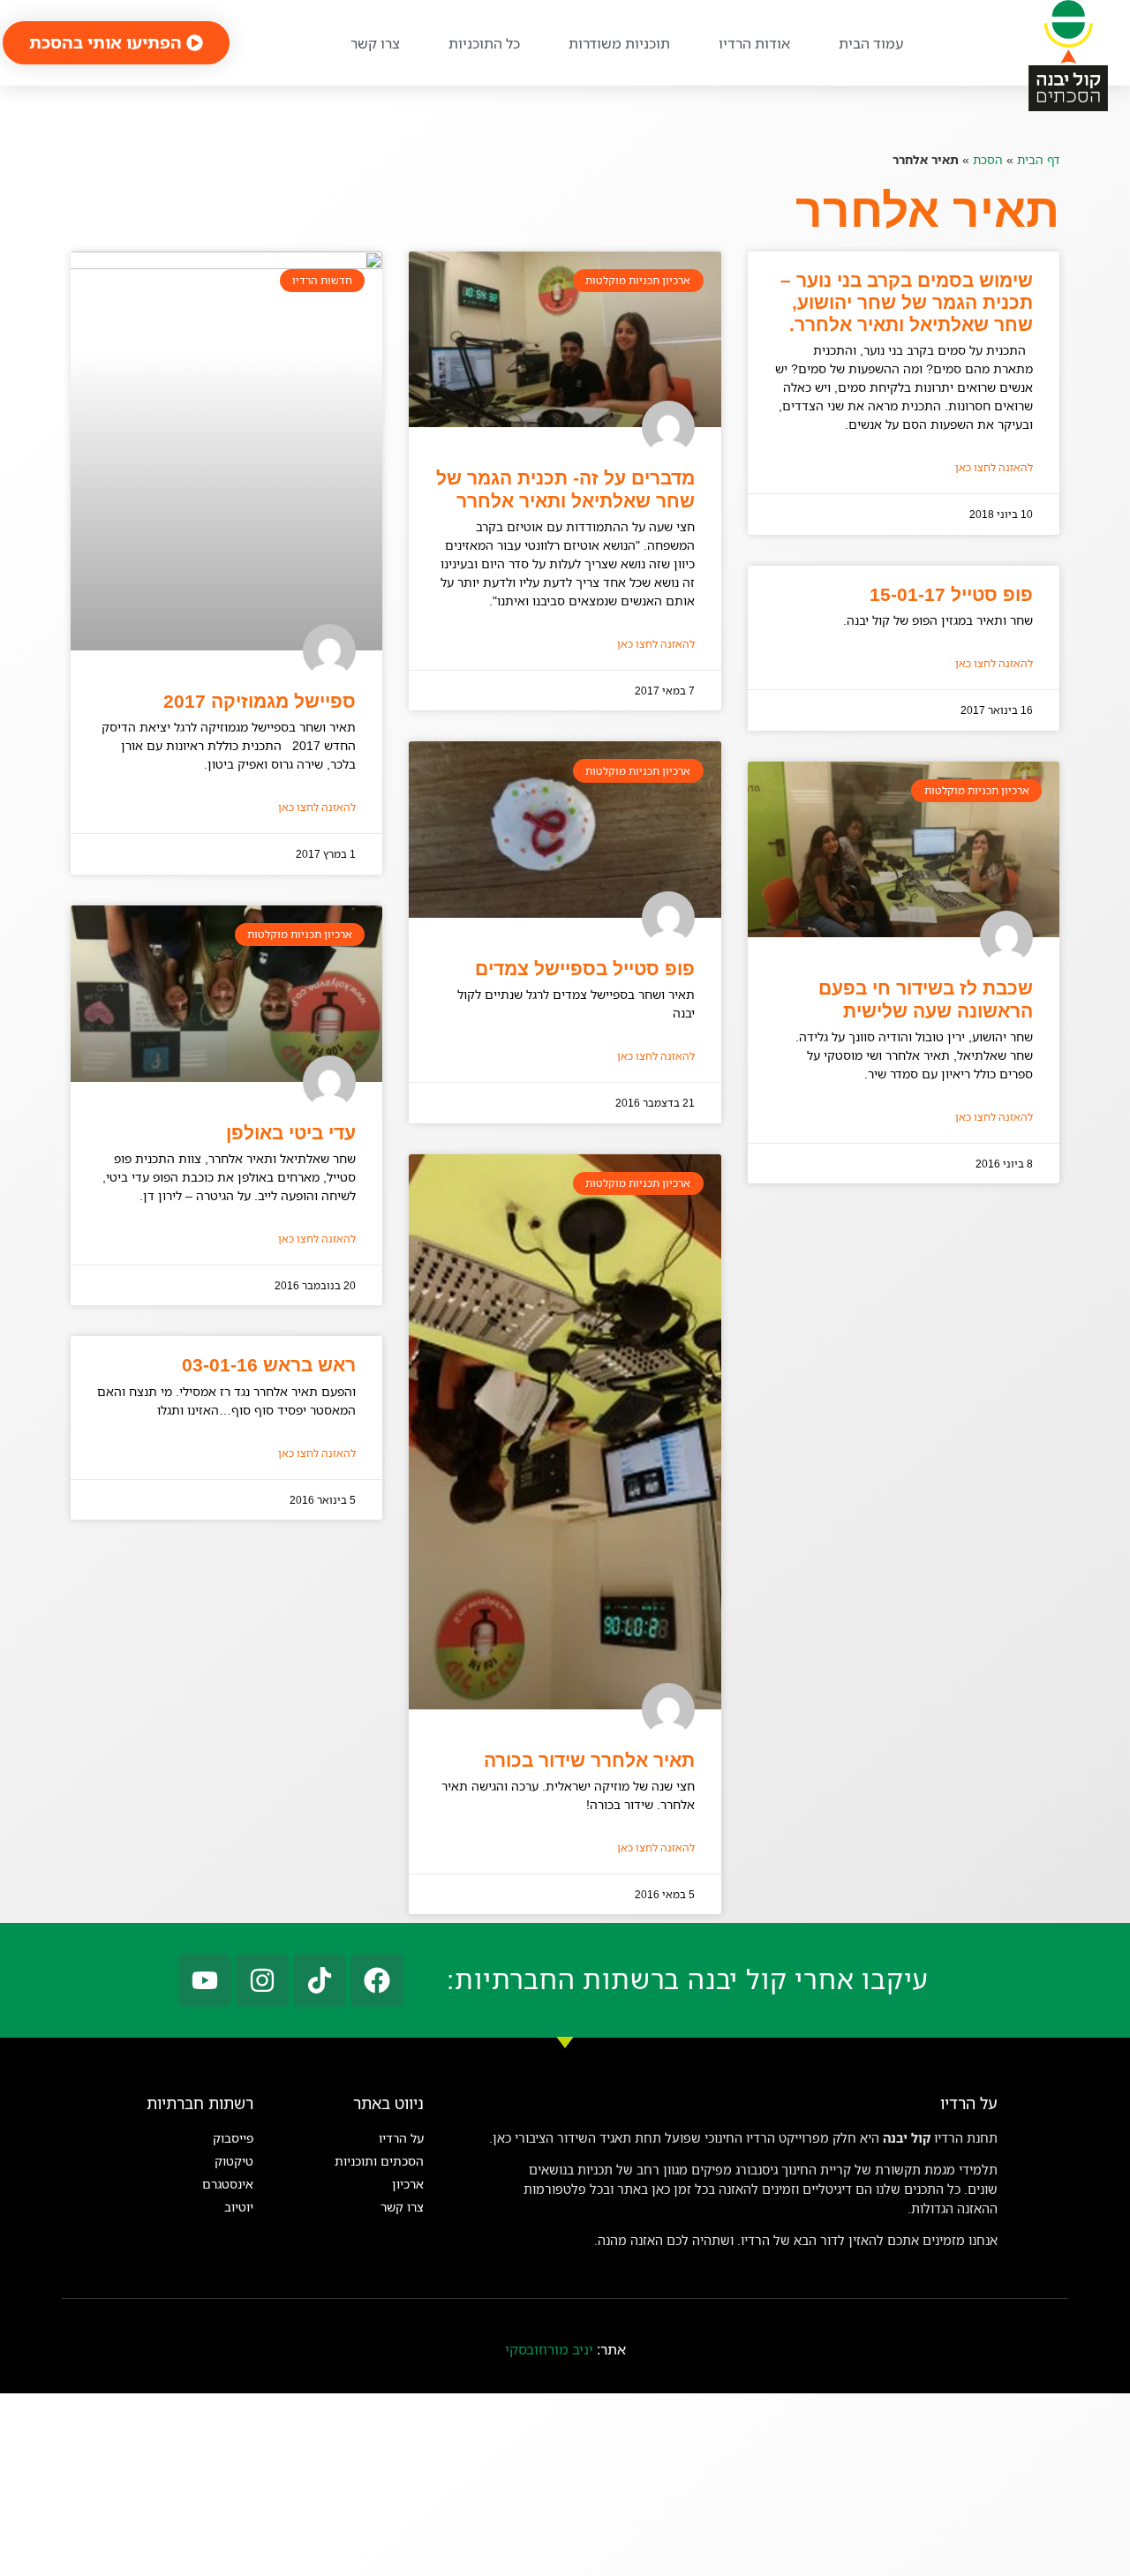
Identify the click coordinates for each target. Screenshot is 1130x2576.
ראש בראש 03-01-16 (269, 1365)
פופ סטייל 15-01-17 (951, 594)
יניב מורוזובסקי (549, 2349)
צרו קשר (375, 43)
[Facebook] (377, 1980)
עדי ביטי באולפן (291, 1133)
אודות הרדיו (754, 43)
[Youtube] (205, 1980)
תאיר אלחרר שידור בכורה (589, 1760)
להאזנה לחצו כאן (994, 467)
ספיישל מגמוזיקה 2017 (260, 701)
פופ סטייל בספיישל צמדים (585, 969)
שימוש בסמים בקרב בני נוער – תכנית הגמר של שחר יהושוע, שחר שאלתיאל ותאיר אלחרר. (907, 302)
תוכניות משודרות (619, 43)
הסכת (988, 159)
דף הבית (1038, 159)
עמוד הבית (871, 43)
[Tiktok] (320, 1980)
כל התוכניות (484, 43)
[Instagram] (262, 1980)
